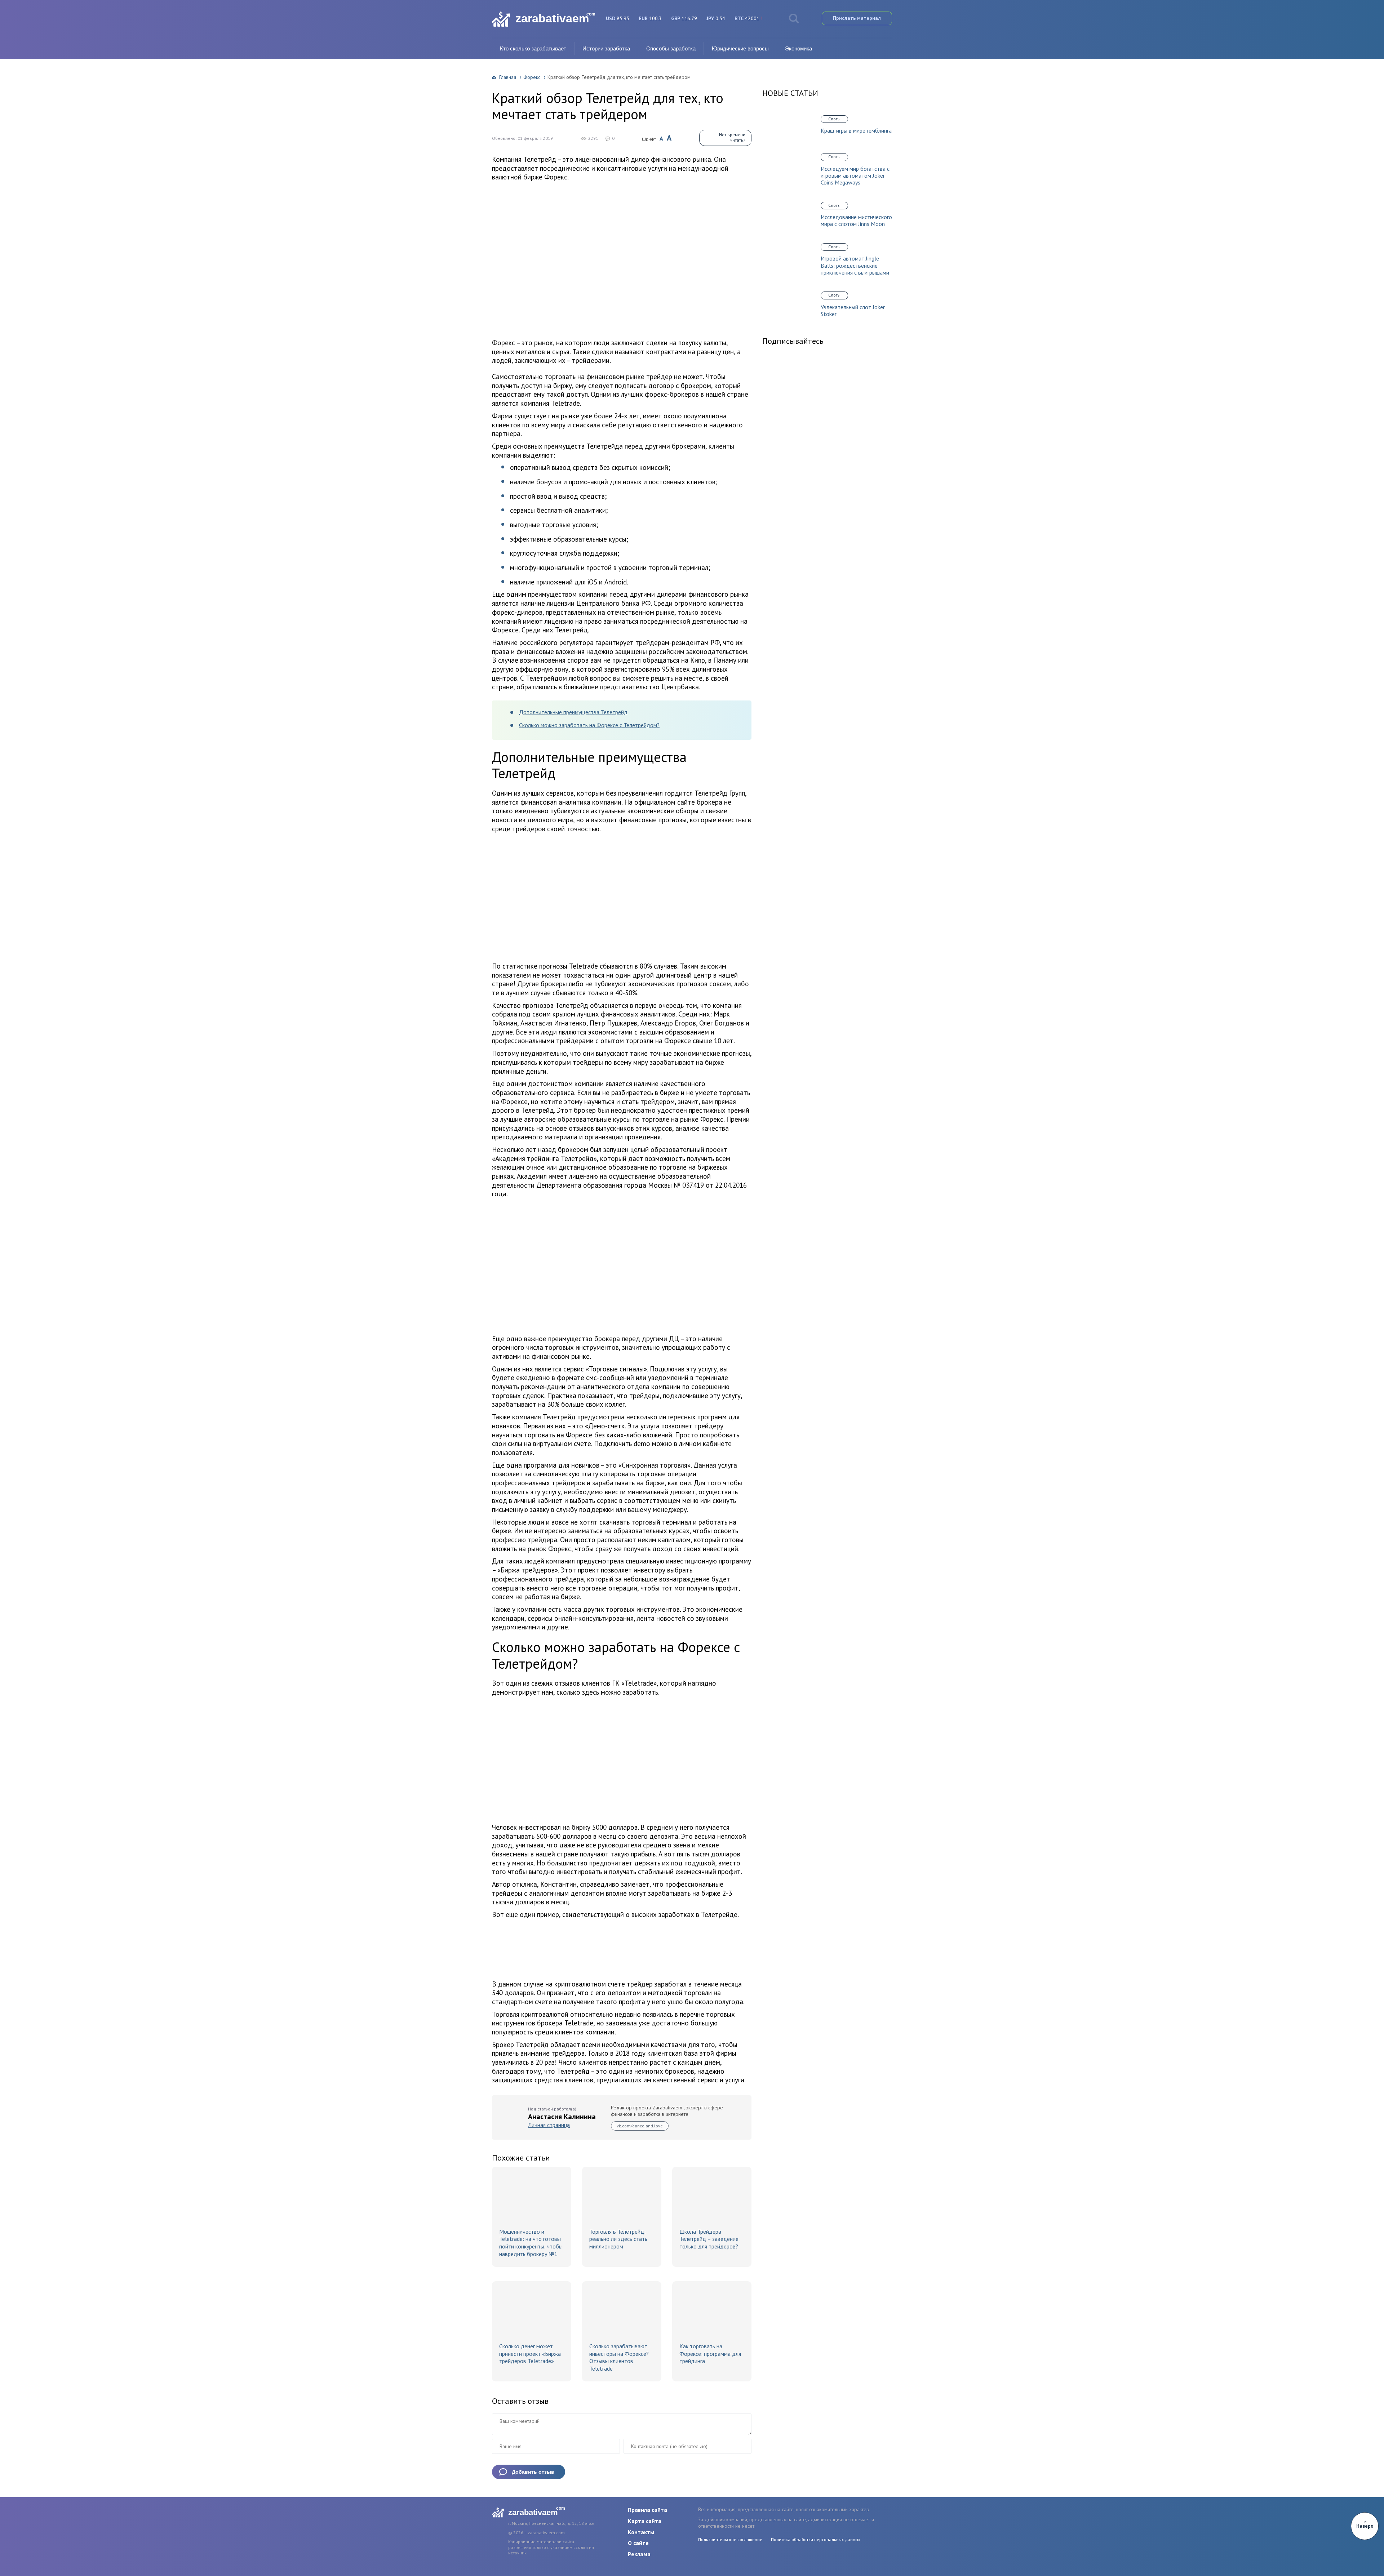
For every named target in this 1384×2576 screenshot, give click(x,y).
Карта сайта (645, 2521)
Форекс (532, 77)
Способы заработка (671, 48)
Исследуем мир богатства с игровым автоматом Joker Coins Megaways (855, 176)
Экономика (799, 48)
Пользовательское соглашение (730, 2539)
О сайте (638, 2543)
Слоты (834, 119)
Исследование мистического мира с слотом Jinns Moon (856, 221)
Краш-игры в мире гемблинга (856, 131)
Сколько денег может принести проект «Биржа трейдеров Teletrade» (530, 2354)
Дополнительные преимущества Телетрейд (573, 712)
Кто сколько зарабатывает (533, 48)
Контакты (641, 2532)
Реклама (639, 2554)
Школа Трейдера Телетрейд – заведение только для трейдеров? (709, 2239)
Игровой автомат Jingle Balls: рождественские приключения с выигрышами (855, 265)
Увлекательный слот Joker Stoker (853, 311)
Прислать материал (857, 18)
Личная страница (549, 2125)
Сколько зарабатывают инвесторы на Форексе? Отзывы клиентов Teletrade (619, 2357)
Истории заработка (606, 48)
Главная (508, 77)
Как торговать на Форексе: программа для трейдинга (710, 2354)
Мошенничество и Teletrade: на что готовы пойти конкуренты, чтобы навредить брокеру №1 (531, 2243)
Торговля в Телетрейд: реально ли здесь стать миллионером (618, 2239)
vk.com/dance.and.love (640, 2126)
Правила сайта (647, 2510)
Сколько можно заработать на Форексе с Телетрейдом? (589, 725)
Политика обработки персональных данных (816, 2539)
